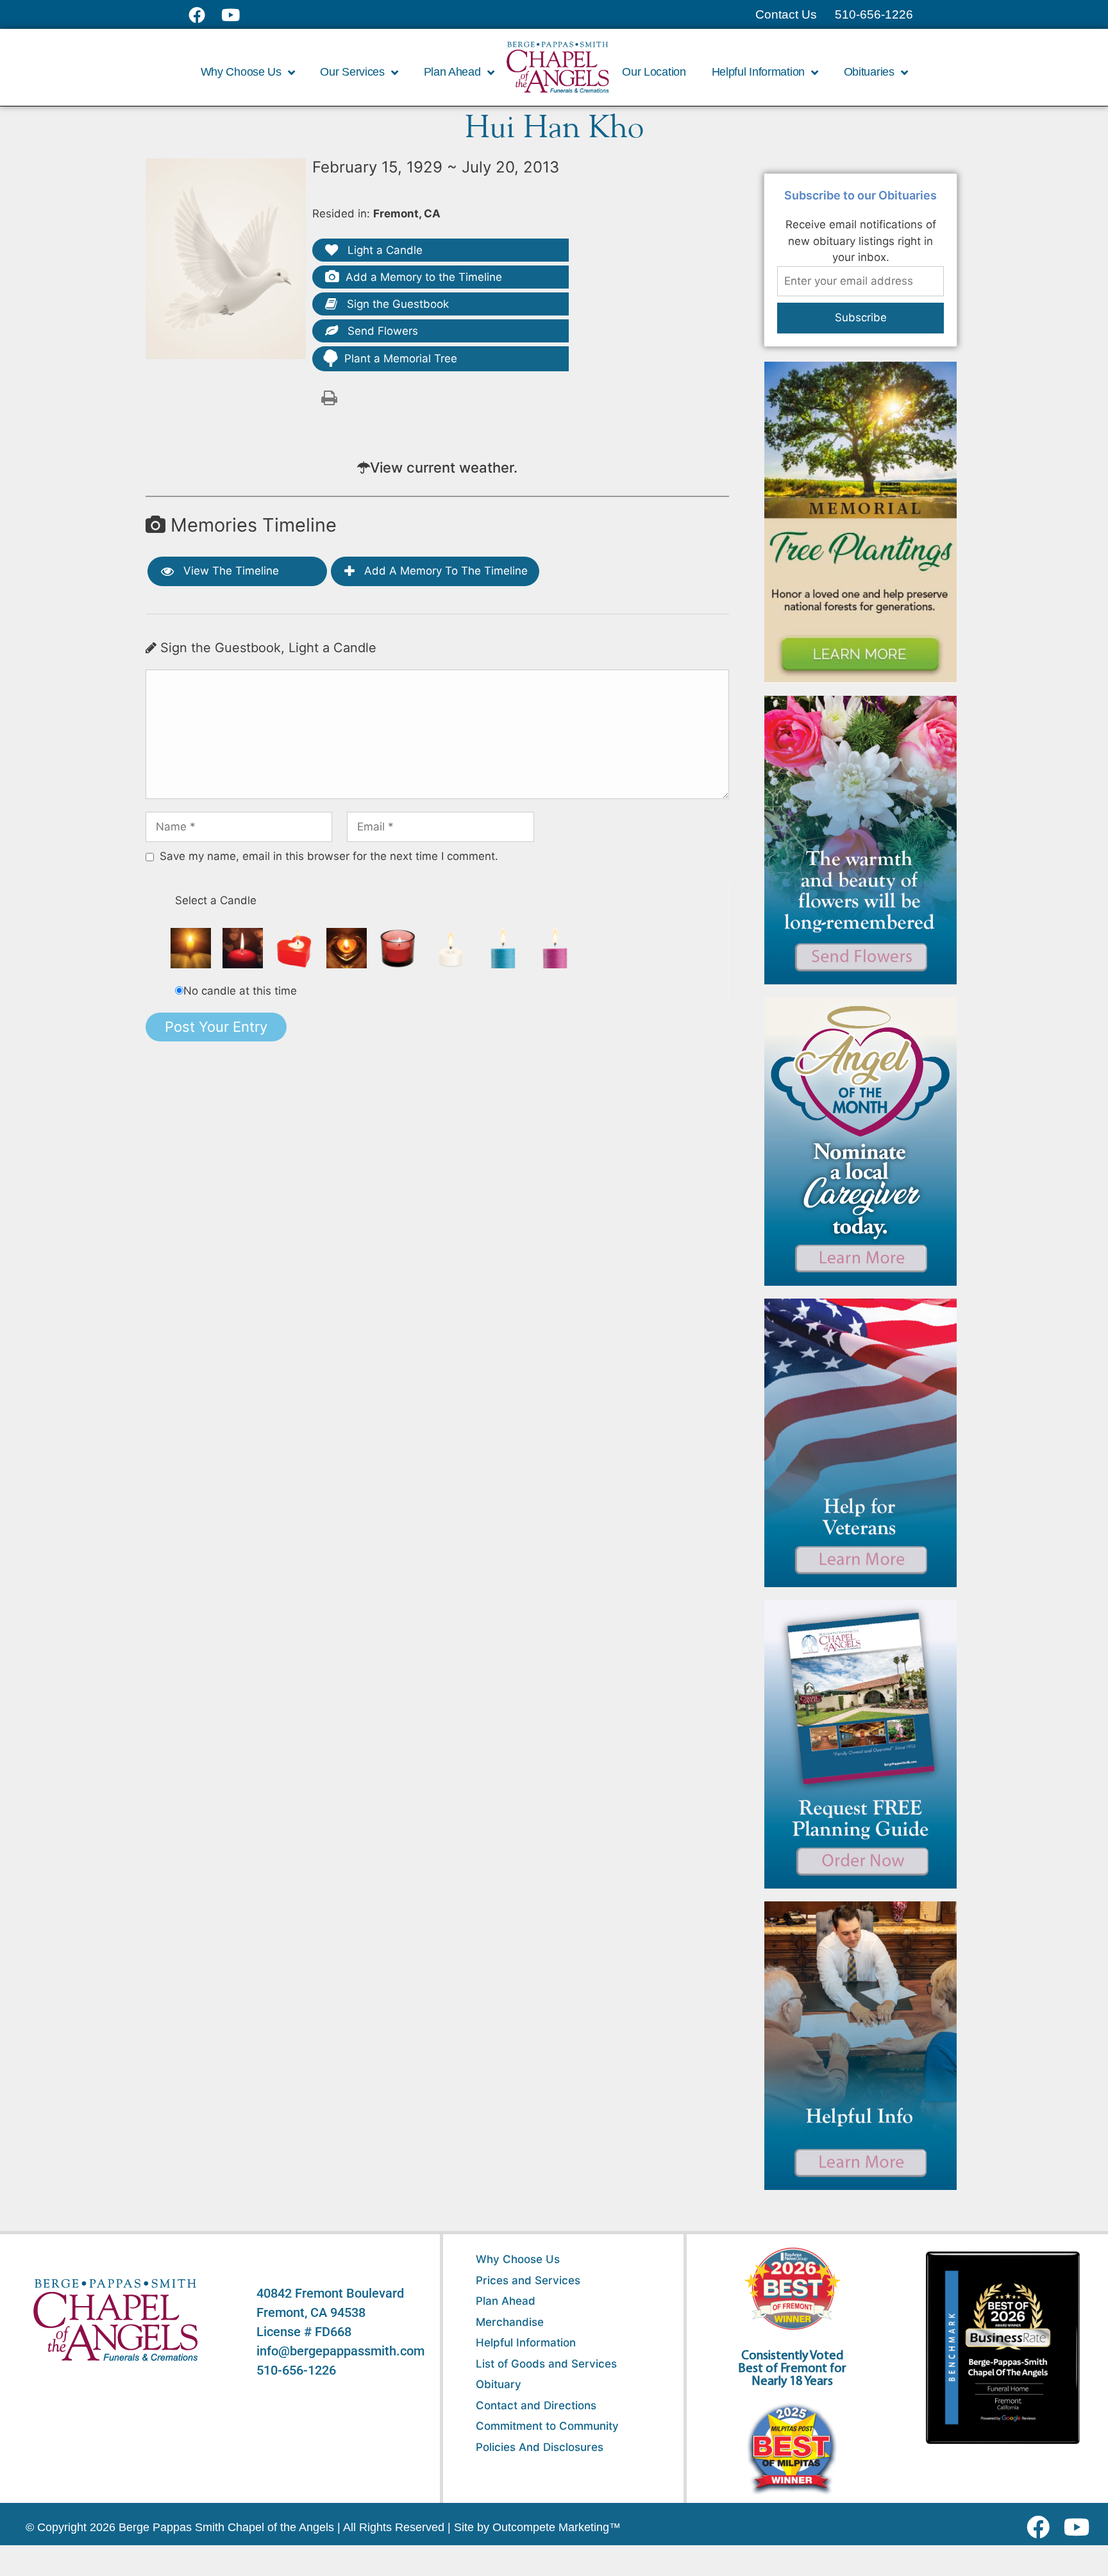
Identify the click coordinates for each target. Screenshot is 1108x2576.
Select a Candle (216, 900)
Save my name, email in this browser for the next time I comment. (329, 856)
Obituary (499, 2384)
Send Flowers (381, 331)
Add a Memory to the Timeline (424, 277)
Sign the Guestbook (396, 304)
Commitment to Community (547, 2426)
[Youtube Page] (238, 15)
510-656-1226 (296, 2370)
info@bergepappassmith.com (340, 2351)
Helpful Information (526, 2343)
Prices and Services (528, 2280)
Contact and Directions (536, 2405)
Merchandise (510, 2322)
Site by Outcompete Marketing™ (537, 2527)
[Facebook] (1041, 2527)
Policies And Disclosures (540, 2447)
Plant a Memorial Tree (401, 358)
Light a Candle (383, 250)
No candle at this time (240, 991)
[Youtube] (1081, 2527)
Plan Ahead (506, 2301)
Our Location (654, 72)
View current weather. (444, 467)
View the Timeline (230, 571)
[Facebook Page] (205, 15)
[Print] (329, 397)
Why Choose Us (518, 2259)
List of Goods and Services (546, 2364)
